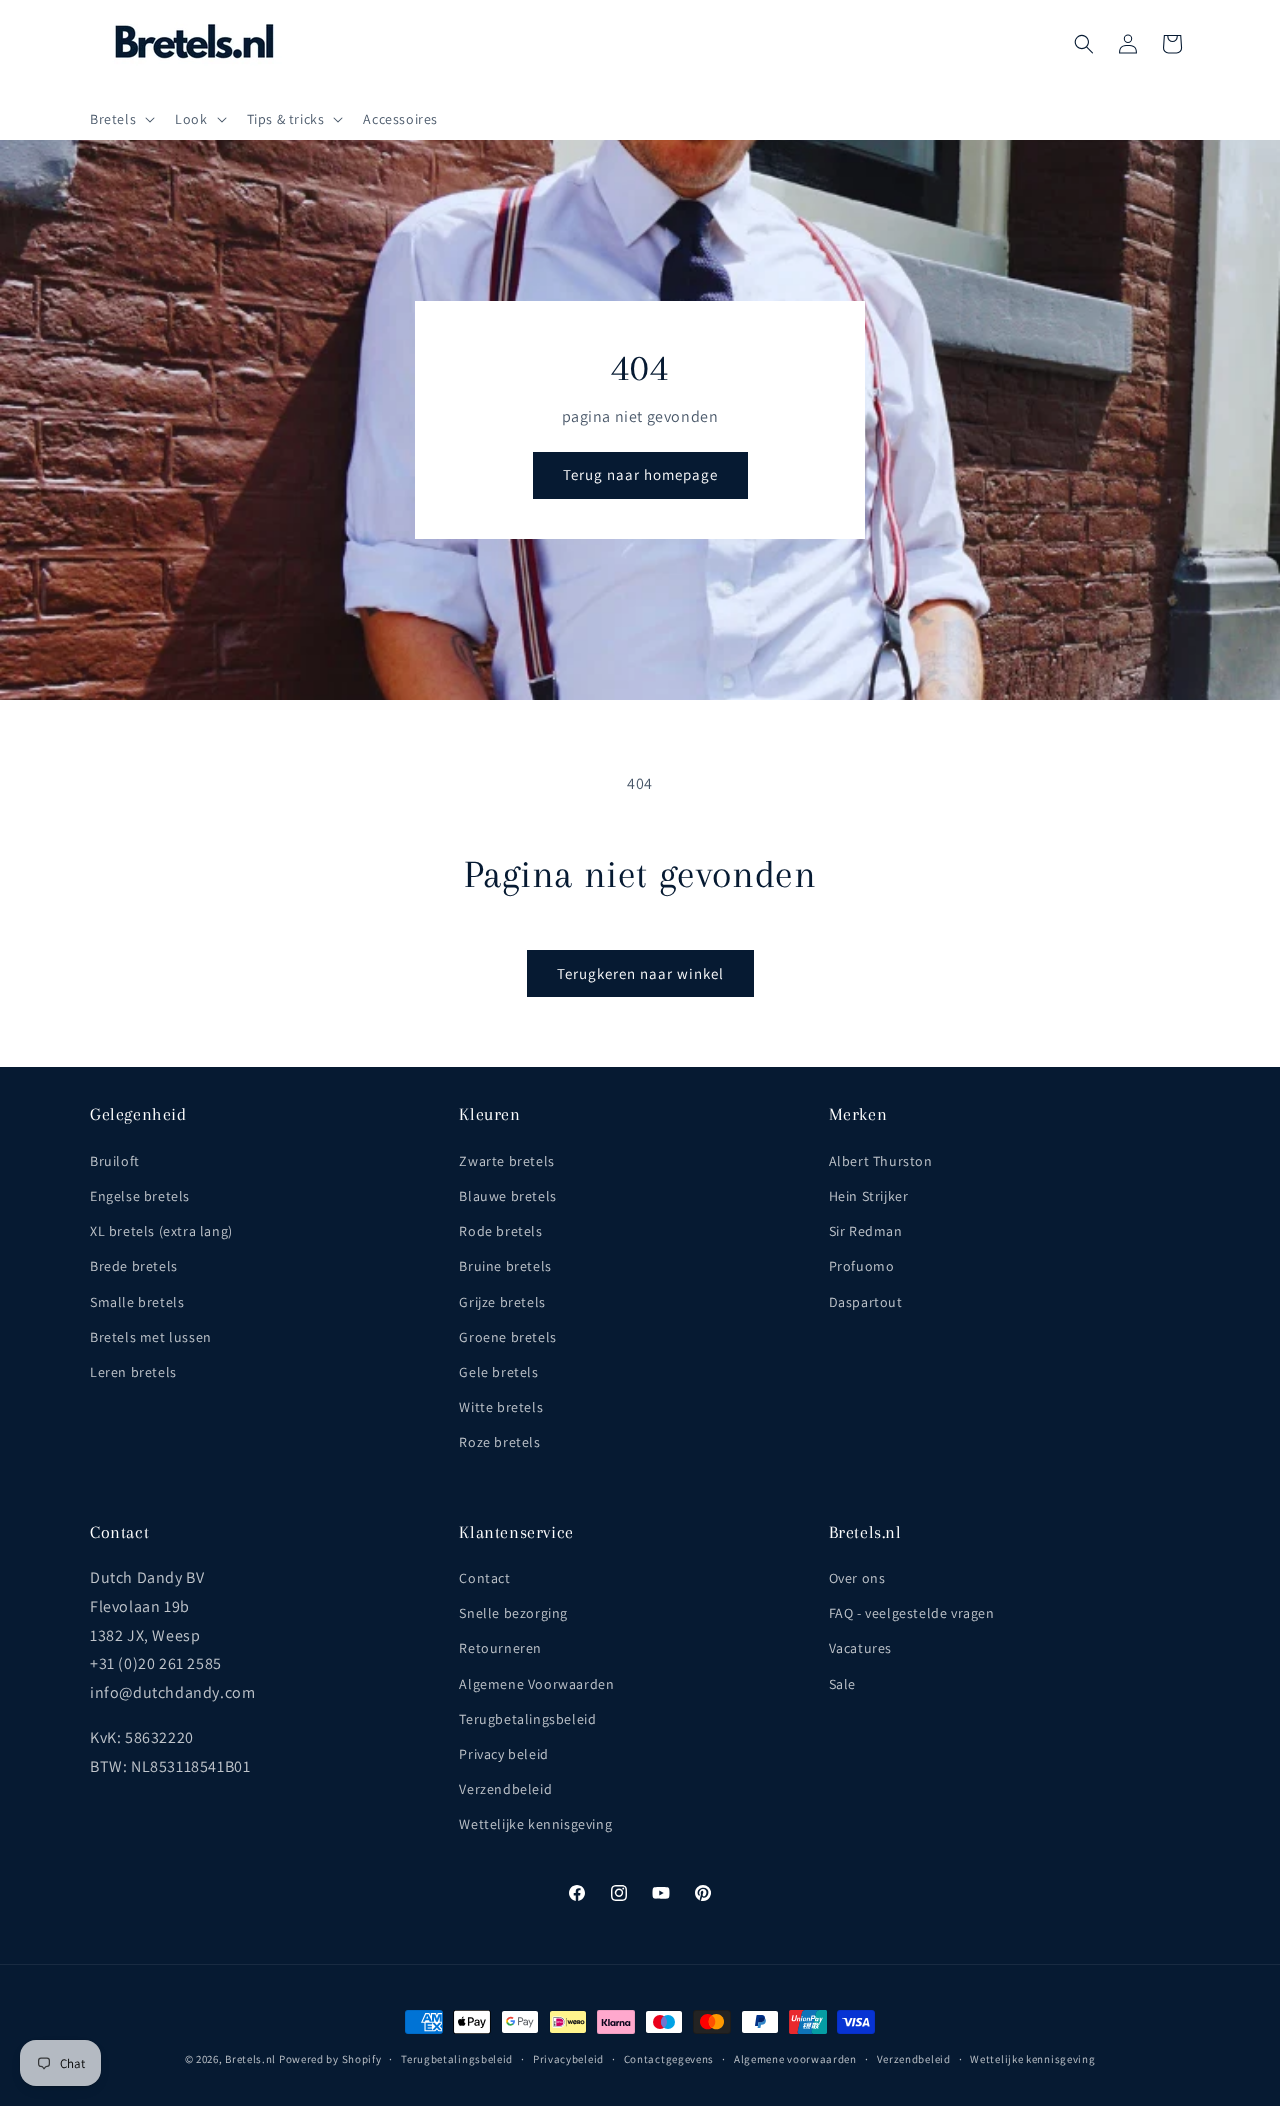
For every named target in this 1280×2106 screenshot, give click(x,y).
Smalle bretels (137, 1302)
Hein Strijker (869, 1196)
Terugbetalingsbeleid (527, 1719)
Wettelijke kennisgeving (535, 1824)
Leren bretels (133, 1372)
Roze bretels (499, 1442)
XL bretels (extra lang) (161, 1231)
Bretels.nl (250, 2059)
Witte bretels (501, 1407)
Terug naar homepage (640, 474)
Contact (484, 1578)
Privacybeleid (568, 2059)
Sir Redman (866, 1231)
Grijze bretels (502, 1302)
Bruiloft (115, 1161)
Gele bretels (498, 1372)
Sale (842, 1684)
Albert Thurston (881, 1161)
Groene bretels (507, 1337)
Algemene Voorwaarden (536, 1684)
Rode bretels (500, 1231)
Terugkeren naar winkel (640, 973)
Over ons (857, 1578)
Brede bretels (134, 1266)
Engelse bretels (140, 1196)
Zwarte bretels (506, 1161)
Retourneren (500, 1648)
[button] (120, 119)
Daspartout (866, 1302)
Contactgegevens (669, 2059)
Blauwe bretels (507, 1196)
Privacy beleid (503, 1754)
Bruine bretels (505, 1266)
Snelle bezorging (513, 1613)
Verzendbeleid (505, 1789)
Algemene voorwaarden (795, 2059)
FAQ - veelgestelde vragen (912, 1613)
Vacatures (860, 1648)
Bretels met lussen (151, 1337)
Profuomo (862, 1266)
